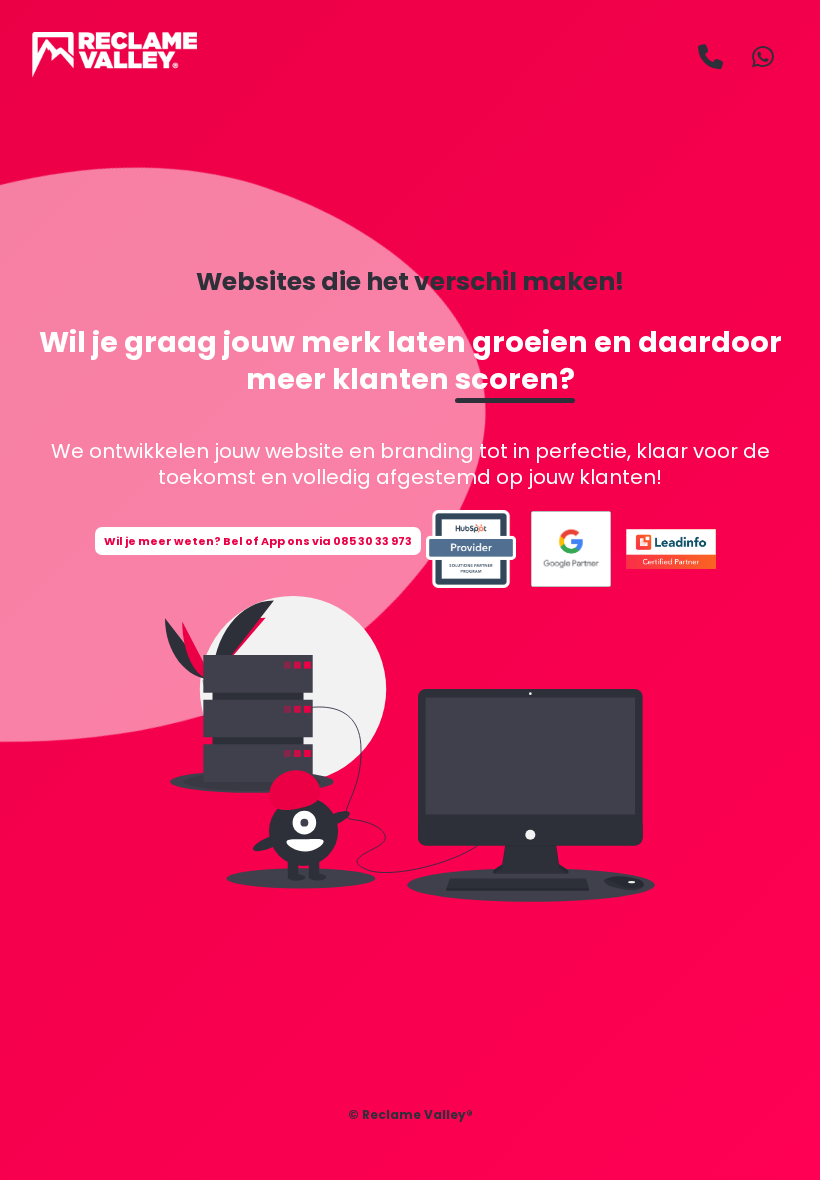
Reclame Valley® (417, 1114)
